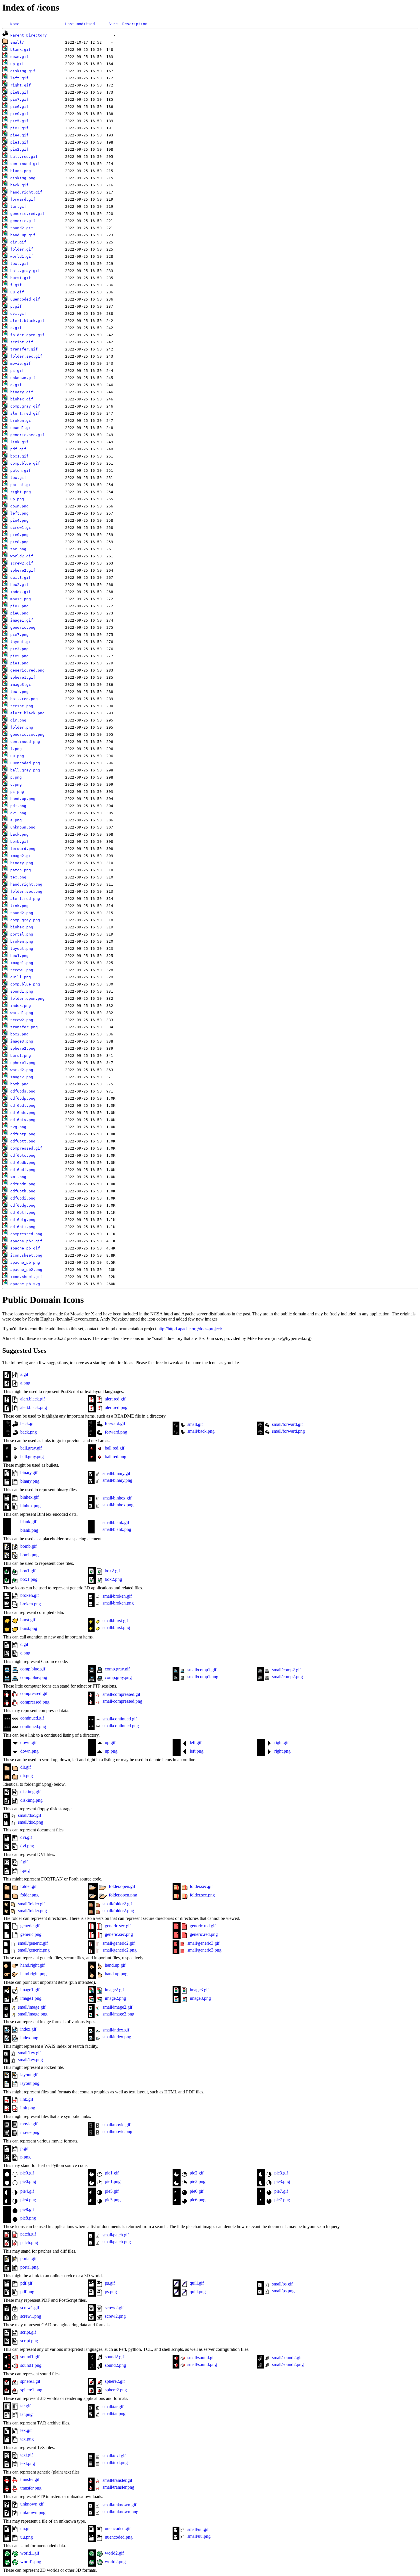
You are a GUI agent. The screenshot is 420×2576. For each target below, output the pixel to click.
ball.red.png (24, 699)
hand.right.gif (26, 192)
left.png (19, 513)
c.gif (16, 328)
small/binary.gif (116, 1473)
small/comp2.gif (286, 1670)
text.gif (19, 264)
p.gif (16, 306)
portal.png (22, 934)
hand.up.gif (23, 235)
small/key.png (30, 2060)
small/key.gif (29, 2053)
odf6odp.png (23, 1098)
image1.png (22, 963)
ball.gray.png (25, 770)
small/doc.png (30, 1822)
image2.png (22, 1077)
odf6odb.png (23, 1163)
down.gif (19, 57)
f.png (16, 749)
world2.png (22, 1070)
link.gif (19, 442)
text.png (19, 692)
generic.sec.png (27, 734)
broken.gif (22, 421)
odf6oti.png (23, 1227)
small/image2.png (118, 2014)
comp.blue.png (25, 984)
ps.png (17, 792)
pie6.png (19, 613)
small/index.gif (115, 2030)
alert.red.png (25, 899)
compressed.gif (26, 1148)
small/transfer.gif (117, 2480)
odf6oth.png (23, 1191)
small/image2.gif (117, 2007)
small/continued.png (120, 1726)
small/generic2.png (119, 1950)
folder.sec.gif (26, 356)
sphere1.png (23, 1063)
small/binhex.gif (116, 1498)
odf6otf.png (23, 1213)
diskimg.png (23, 178)
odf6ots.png (23, 1120)
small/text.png (115, 2463)
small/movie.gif (116, 2125)
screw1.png (22, 970)
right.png (21, 492)
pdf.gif (18, 449)
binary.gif (22, 392)
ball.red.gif (24, 157)
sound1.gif (22, 428)
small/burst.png (116, 1627)
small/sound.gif (201, 2358)
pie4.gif (19, 135)
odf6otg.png (23, 1220)
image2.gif (22, 856)
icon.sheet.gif (26, 1277)
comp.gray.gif (25, 406)
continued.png (25, 742)
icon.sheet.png (26, 1255)
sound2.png (22, 913)
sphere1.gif (23, 677)
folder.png (22, 727)
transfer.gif (24, 349)
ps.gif (17, 371)
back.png (19, 834)
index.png (21, 1006)
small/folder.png (32, 1911)
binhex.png (22, 927)
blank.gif (21, 50)
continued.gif (25, 164)
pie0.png (19, 535)
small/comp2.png (287, 1677)
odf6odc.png (23, 1113)
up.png (17, 499)
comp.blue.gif (25, 463)
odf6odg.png (23, 1205)
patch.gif (21, 470)
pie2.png (19, 606)
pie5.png (19, 656)
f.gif (16, 285)
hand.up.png (23, 799)
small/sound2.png (287, 2364)
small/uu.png (198, 2536)
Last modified (80, 24)
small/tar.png (113, 2413)
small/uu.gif (197, 2529)
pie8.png (19, 542)
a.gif (16, 385)
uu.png (17, 756)
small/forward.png (288, 1431)
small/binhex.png (117, 1505)
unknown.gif (23, 378)
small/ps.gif (282, 2284)
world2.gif (22, 556)
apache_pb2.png (26, 1270)
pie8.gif (19, 92)
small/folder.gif (31, 1904)
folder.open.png (27, 998)
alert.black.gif (27, 321)
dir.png (18, 720)
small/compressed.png (122, 1701)
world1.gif (22, 256)
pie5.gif (19, 121)
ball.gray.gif (25, 271)
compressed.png (26, 1234)
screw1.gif (22, 528)
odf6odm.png (23, 1184)
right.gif (21, 85)
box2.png (19, 1034)
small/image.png (32, 2014)
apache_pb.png (25, 1262)
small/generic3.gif (203, 1943)
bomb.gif (19, 841)
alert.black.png (27, 713)
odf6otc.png (23, 1155)
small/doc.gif (29, 1815)
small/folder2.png (118, 1911)
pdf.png (18, 806)
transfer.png (24, 1027)
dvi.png (18, 813)
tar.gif (18, 206)
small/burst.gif (115, 1621)
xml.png (18, 1177)
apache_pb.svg (25, 1284)
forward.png (23, 849)
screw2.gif (22, 563)
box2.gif (19, 585)
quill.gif (21, 578)
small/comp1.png (202, 1677)
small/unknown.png (120, 2512)
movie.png (21, 599)
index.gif (21, 592)
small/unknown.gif (119, 2505)
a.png (16, 820)
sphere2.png (23, 1048)
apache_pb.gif (25, 1248)
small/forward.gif (287, 1424)
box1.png (19, 956)
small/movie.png (117, 2131)
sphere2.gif (23, 570)
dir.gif (18, 242)
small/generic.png (33, 1950)
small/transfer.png (118, 2487)
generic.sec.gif (27, 435)
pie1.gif (19, 142)
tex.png (18, 877)
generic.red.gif (27, 214)
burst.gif (21, 278)
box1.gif (19, 456)
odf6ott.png (23, 1141)
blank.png (21, 171)
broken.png (22, 941)
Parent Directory (29, 35)
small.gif (195, 1424)
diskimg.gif (23, 71)
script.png (22, 706)
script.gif (22, 342)
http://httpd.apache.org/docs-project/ (190, 1329)
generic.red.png (27, 670)
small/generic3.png (204, 1950)
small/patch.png (116, 2242)
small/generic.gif (32, 1943)
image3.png (22, 1041)
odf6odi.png (23, 1198)
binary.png (22, 863)
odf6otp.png (23, 1134)
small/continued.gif (119, 1719)
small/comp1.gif (201, 1670)
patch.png (21, 870)
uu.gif (17, 292)
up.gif (17, 64)
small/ (17, 42)
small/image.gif (31, 2007)
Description (135, 24)
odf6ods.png (23, 1091)
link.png (19, 906)
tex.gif (18, 478)
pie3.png (19, 649)
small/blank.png (116, 1529)
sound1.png (22, 991)
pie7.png (19, 635)
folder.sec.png (26, 891)
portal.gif (22, 485)
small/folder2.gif (117, 1904)
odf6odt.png (23, 1105)
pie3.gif (19, 128)
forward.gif (23, 199)
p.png (16, 777)
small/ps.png (283, 2291)
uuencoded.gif (25, 299)
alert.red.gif (25, 413)
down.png (19, 506)
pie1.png (19, 663)
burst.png (21, 1056)
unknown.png (23, 827)
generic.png (23, 627)
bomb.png (19, 1084)
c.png (16, 784)
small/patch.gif (115, 2235)
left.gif (19, 78)
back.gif (19, 185)
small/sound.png (202, 2364)
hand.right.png (26, 884)
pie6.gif (19, 107)
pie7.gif (19, 99)
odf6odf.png (23, 1170)
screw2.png (22, 1020)
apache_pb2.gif (26, 1241)
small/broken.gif (117, 1596)
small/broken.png (118, 1603)
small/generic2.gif (118, 1943)
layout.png (22, 949)
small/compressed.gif (121, 1694)
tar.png (18, 549)
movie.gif (21, 363)
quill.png (21, 977)
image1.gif (22, 620)
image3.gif (22, 685)
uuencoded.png (25, 763)
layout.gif (22, 642)
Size (113, 24)
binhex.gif (22, 399)
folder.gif (22, 249)
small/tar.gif (112, 2407)
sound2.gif (22, 228)
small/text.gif (114, 2456)
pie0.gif (19, 114)
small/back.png (200, 1431)
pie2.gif (19, 149)
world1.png (22, 1013)
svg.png (18, 1127)
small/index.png (116, 2037)
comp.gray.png (25, 920)
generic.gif (23, 221)
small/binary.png (117, 1480)
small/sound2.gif (286, 2358)
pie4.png (19, 520)
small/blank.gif (115, 1522)
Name (15, 24)
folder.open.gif (27, 335)
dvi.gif (18, 314)
